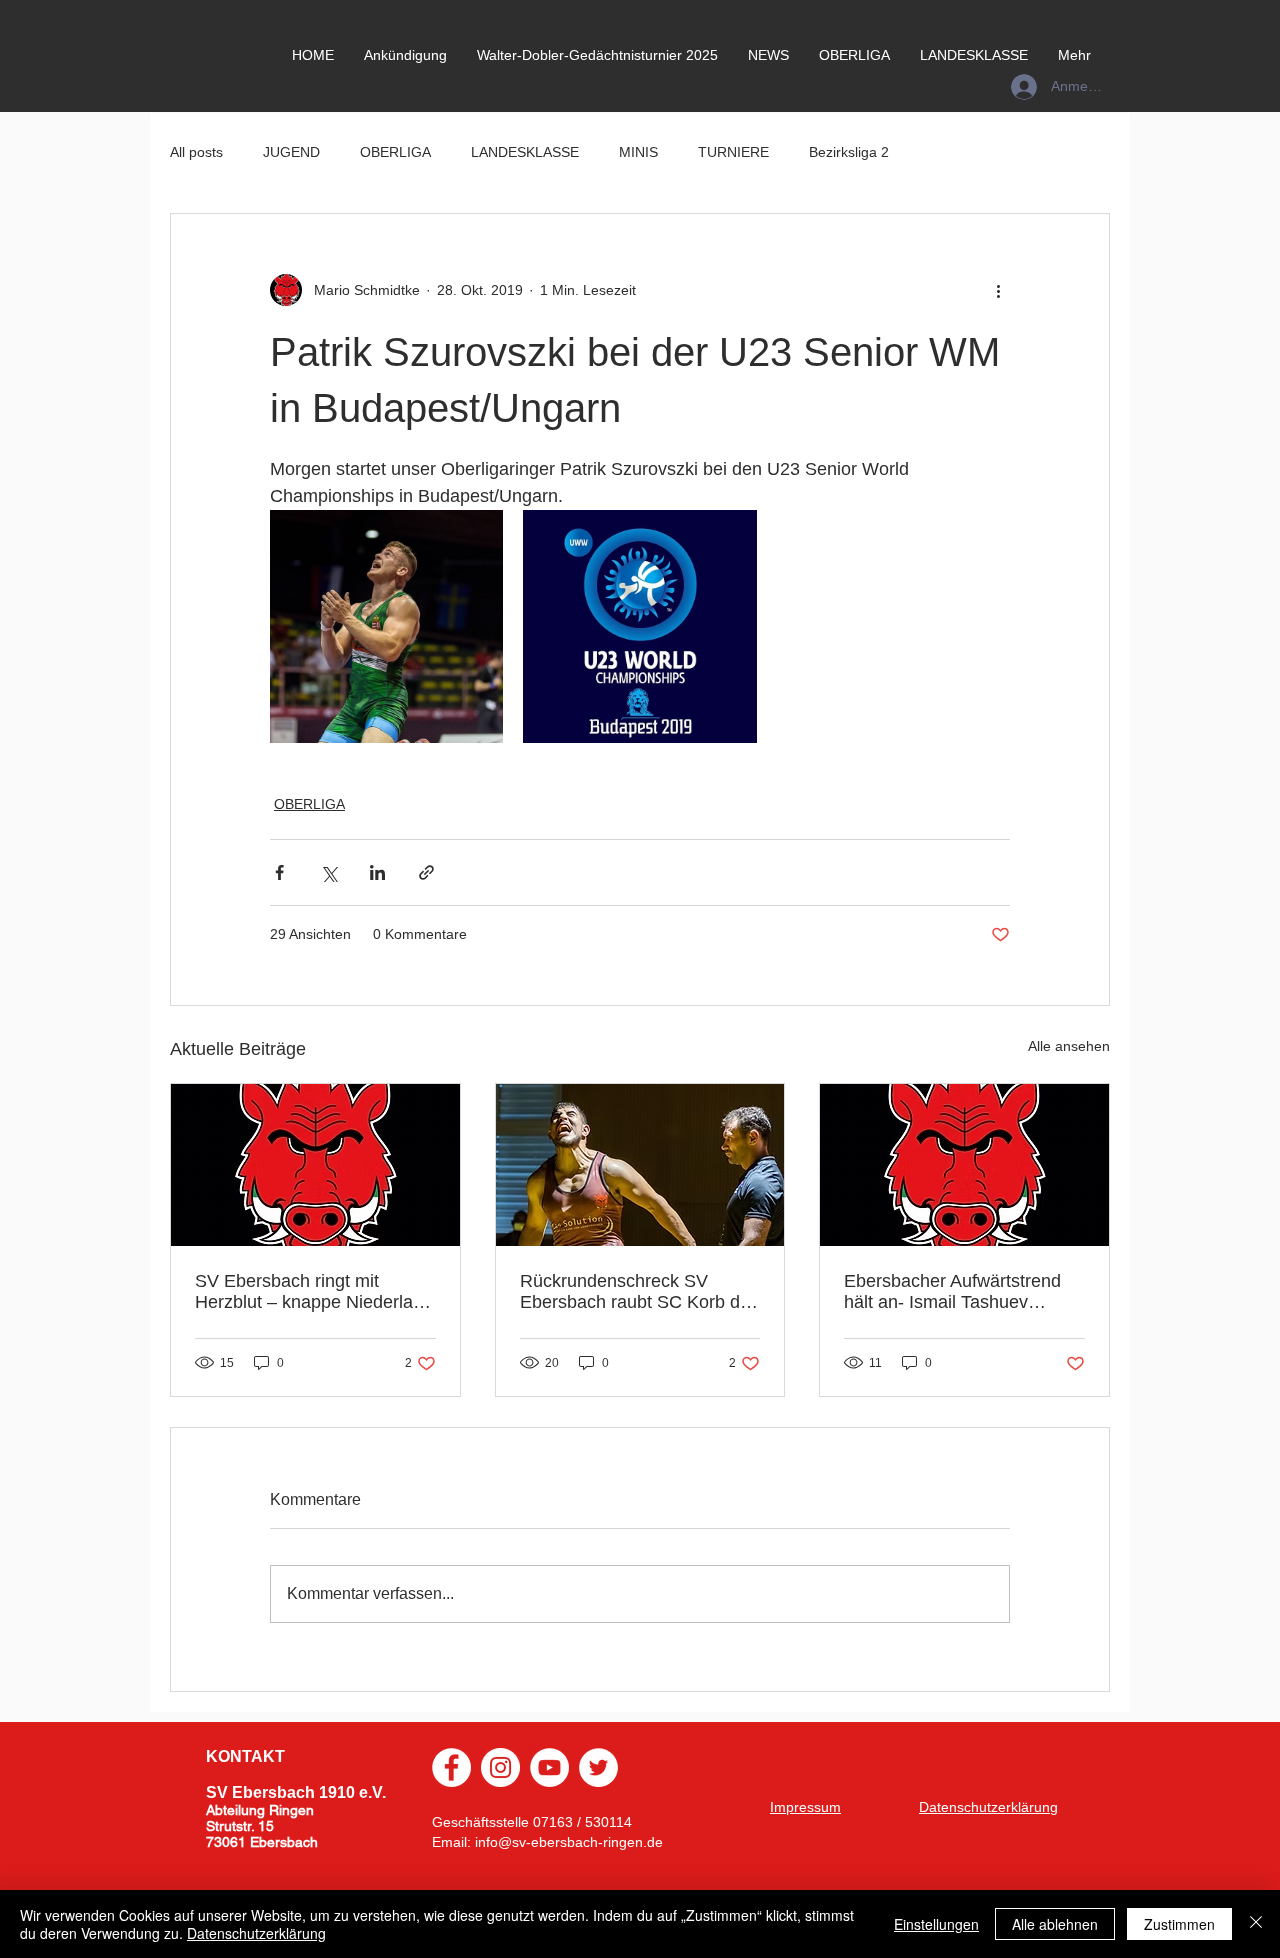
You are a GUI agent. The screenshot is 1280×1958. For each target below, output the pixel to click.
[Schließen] (1256, 1924)
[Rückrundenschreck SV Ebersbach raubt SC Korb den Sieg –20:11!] (640, 1165)
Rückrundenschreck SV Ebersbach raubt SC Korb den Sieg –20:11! (640, 1292)
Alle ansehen (1069, 1046)
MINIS (638, 152)
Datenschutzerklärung (256, 1933)
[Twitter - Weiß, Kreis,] (598, 1767)
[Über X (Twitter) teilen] (328, 872)
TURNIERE (733, 152)
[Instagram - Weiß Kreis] (500, 1767)
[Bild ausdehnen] (386, 626)
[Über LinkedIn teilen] (377, 872)
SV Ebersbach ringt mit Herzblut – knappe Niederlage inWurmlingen (314, 1292)
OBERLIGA (395, 152)
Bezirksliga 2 (849, 152)
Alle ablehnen (1055, 1924)
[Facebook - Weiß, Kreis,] (451, 1767)
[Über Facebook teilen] (279, 872)
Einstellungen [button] (936, 1924)
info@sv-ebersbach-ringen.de (569, 1842)
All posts (196, 152)
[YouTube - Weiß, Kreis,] (549, 1767)
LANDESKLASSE (525, 152)
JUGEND (291, 152)
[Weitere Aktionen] (998, 290)
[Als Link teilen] (426, 872)
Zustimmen (1179, 1924)
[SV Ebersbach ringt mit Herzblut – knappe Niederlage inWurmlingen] (315, 1165)
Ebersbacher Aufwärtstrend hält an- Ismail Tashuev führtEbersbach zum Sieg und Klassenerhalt (962, 1292)
